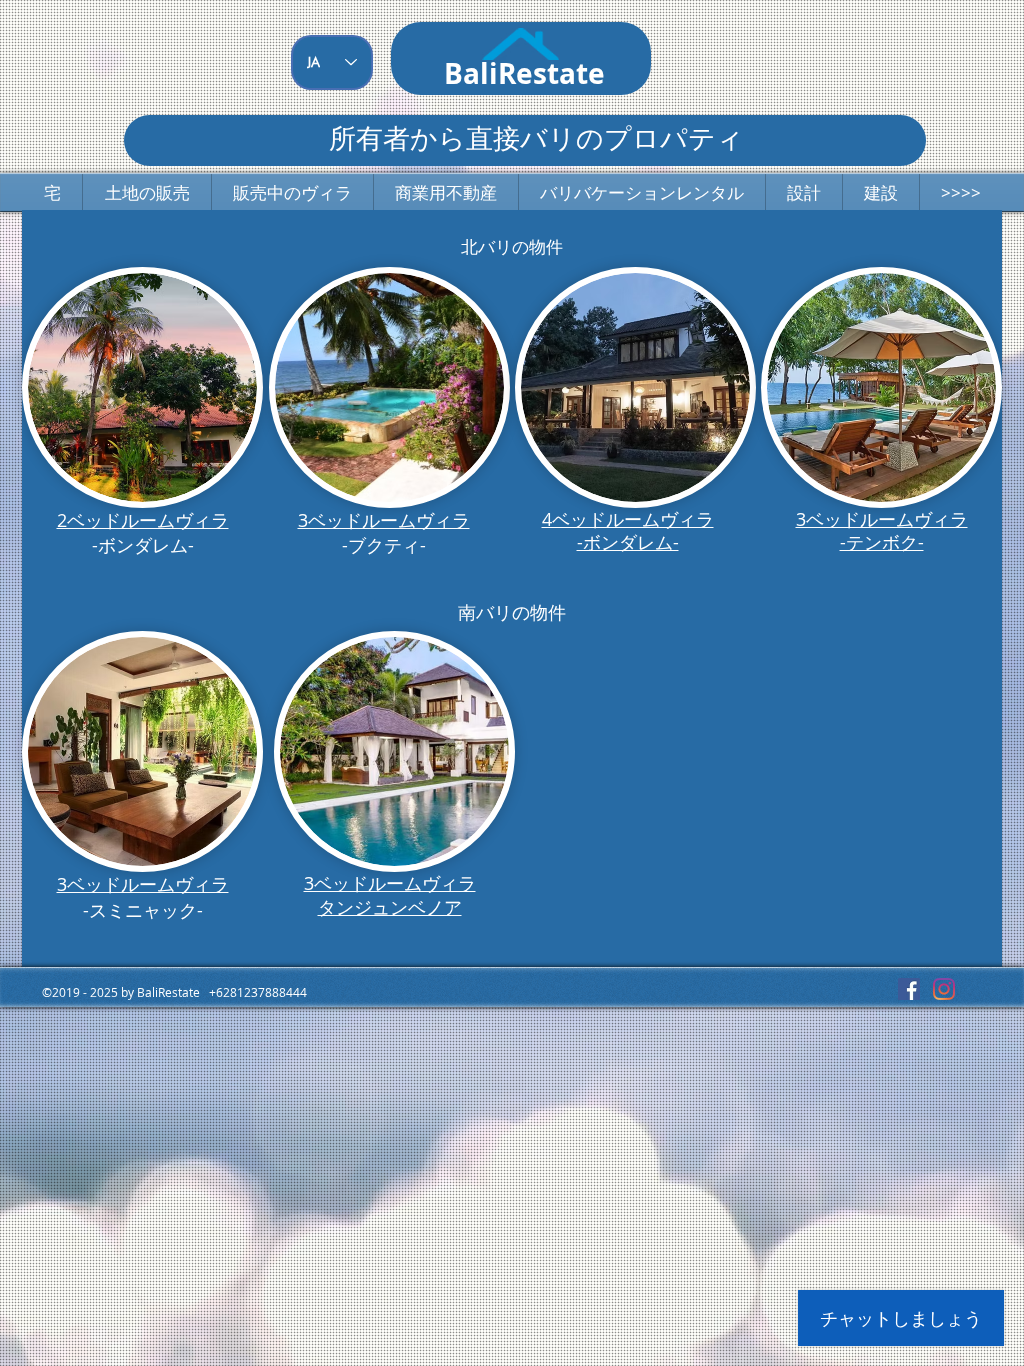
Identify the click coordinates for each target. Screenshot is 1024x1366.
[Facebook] (909, 989)
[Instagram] (944, 989)
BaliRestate (524, 73)
